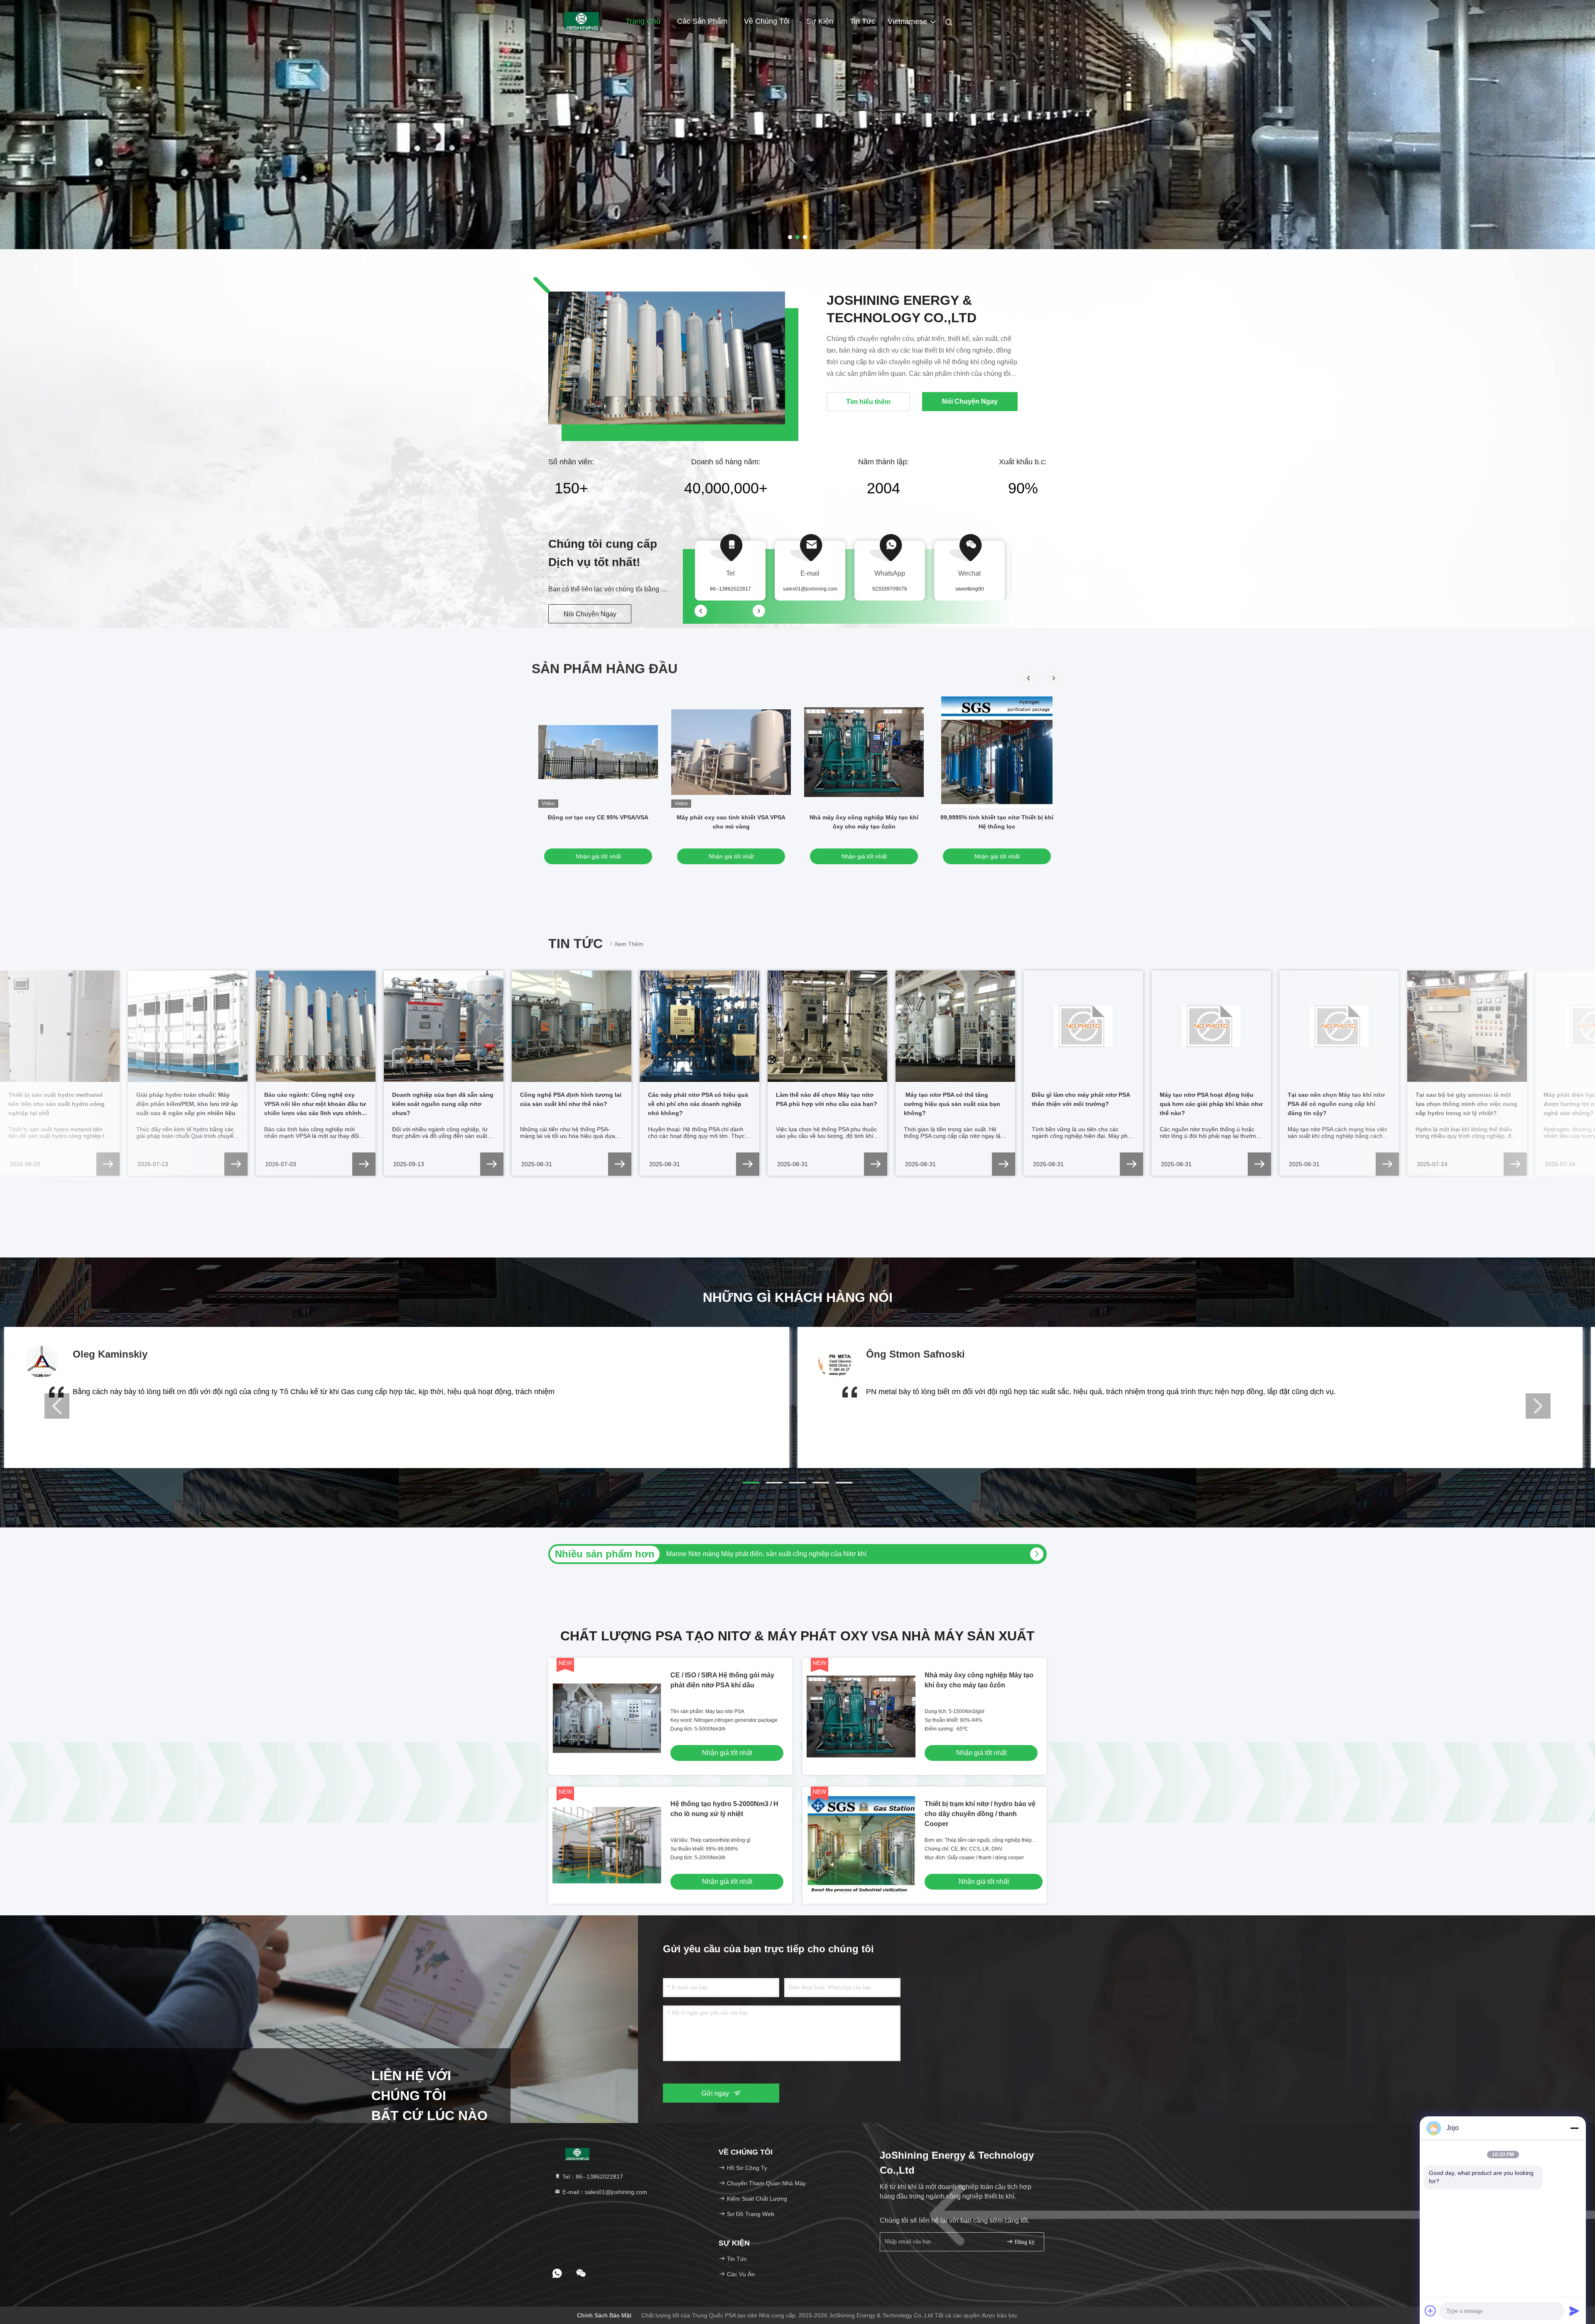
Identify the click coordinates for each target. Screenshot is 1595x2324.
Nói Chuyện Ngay (590, 614)
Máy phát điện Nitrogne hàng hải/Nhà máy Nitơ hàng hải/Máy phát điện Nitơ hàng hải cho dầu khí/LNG (817, 1554)
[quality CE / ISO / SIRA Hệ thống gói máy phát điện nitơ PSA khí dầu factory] (607, 1717)
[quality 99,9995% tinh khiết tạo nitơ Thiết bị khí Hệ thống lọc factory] (997, 752)
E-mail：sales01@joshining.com (604, 2192)
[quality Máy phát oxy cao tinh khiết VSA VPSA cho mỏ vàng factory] (731, 752)
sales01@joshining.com (810, 589)
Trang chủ (643, 21)
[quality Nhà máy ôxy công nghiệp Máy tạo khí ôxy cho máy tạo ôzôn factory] (864, 752)
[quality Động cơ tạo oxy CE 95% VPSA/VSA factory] (598, 752)
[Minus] (1574, 2128)
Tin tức (863, 21)
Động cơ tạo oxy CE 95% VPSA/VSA (598, 817)
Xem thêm (629, 944)
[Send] (1574, 2311)
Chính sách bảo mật (604, 2315)
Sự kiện (820, 21)
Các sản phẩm (702, 21)
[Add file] (1431, 2311)
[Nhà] (582, 21)
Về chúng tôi (767, 21)
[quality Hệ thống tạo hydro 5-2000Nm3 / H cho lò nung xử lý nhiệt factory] (607, 1845)
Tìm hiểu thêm (868, 402)
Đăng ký (1024, 2242)
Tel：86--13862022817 (592, 2177)
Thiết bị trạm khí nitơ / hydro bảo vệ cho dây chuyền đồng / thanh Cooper (980, 1814)
